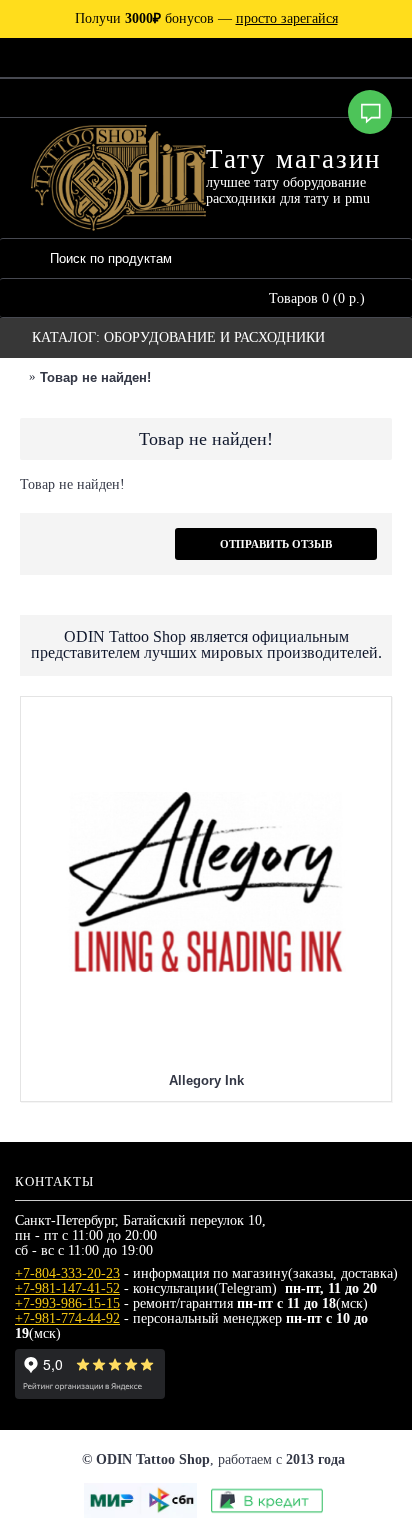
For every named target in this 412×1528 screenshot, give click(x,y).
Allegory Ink (206, 1080)
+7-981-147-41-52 (67, 1288)
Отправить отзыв (276, 544)
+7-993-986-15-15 (67, 1303)
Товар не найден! (95, 377)
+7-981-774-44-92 (67, 1318)
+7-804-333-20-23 (67, 1273)
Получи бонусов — (206, 18)
